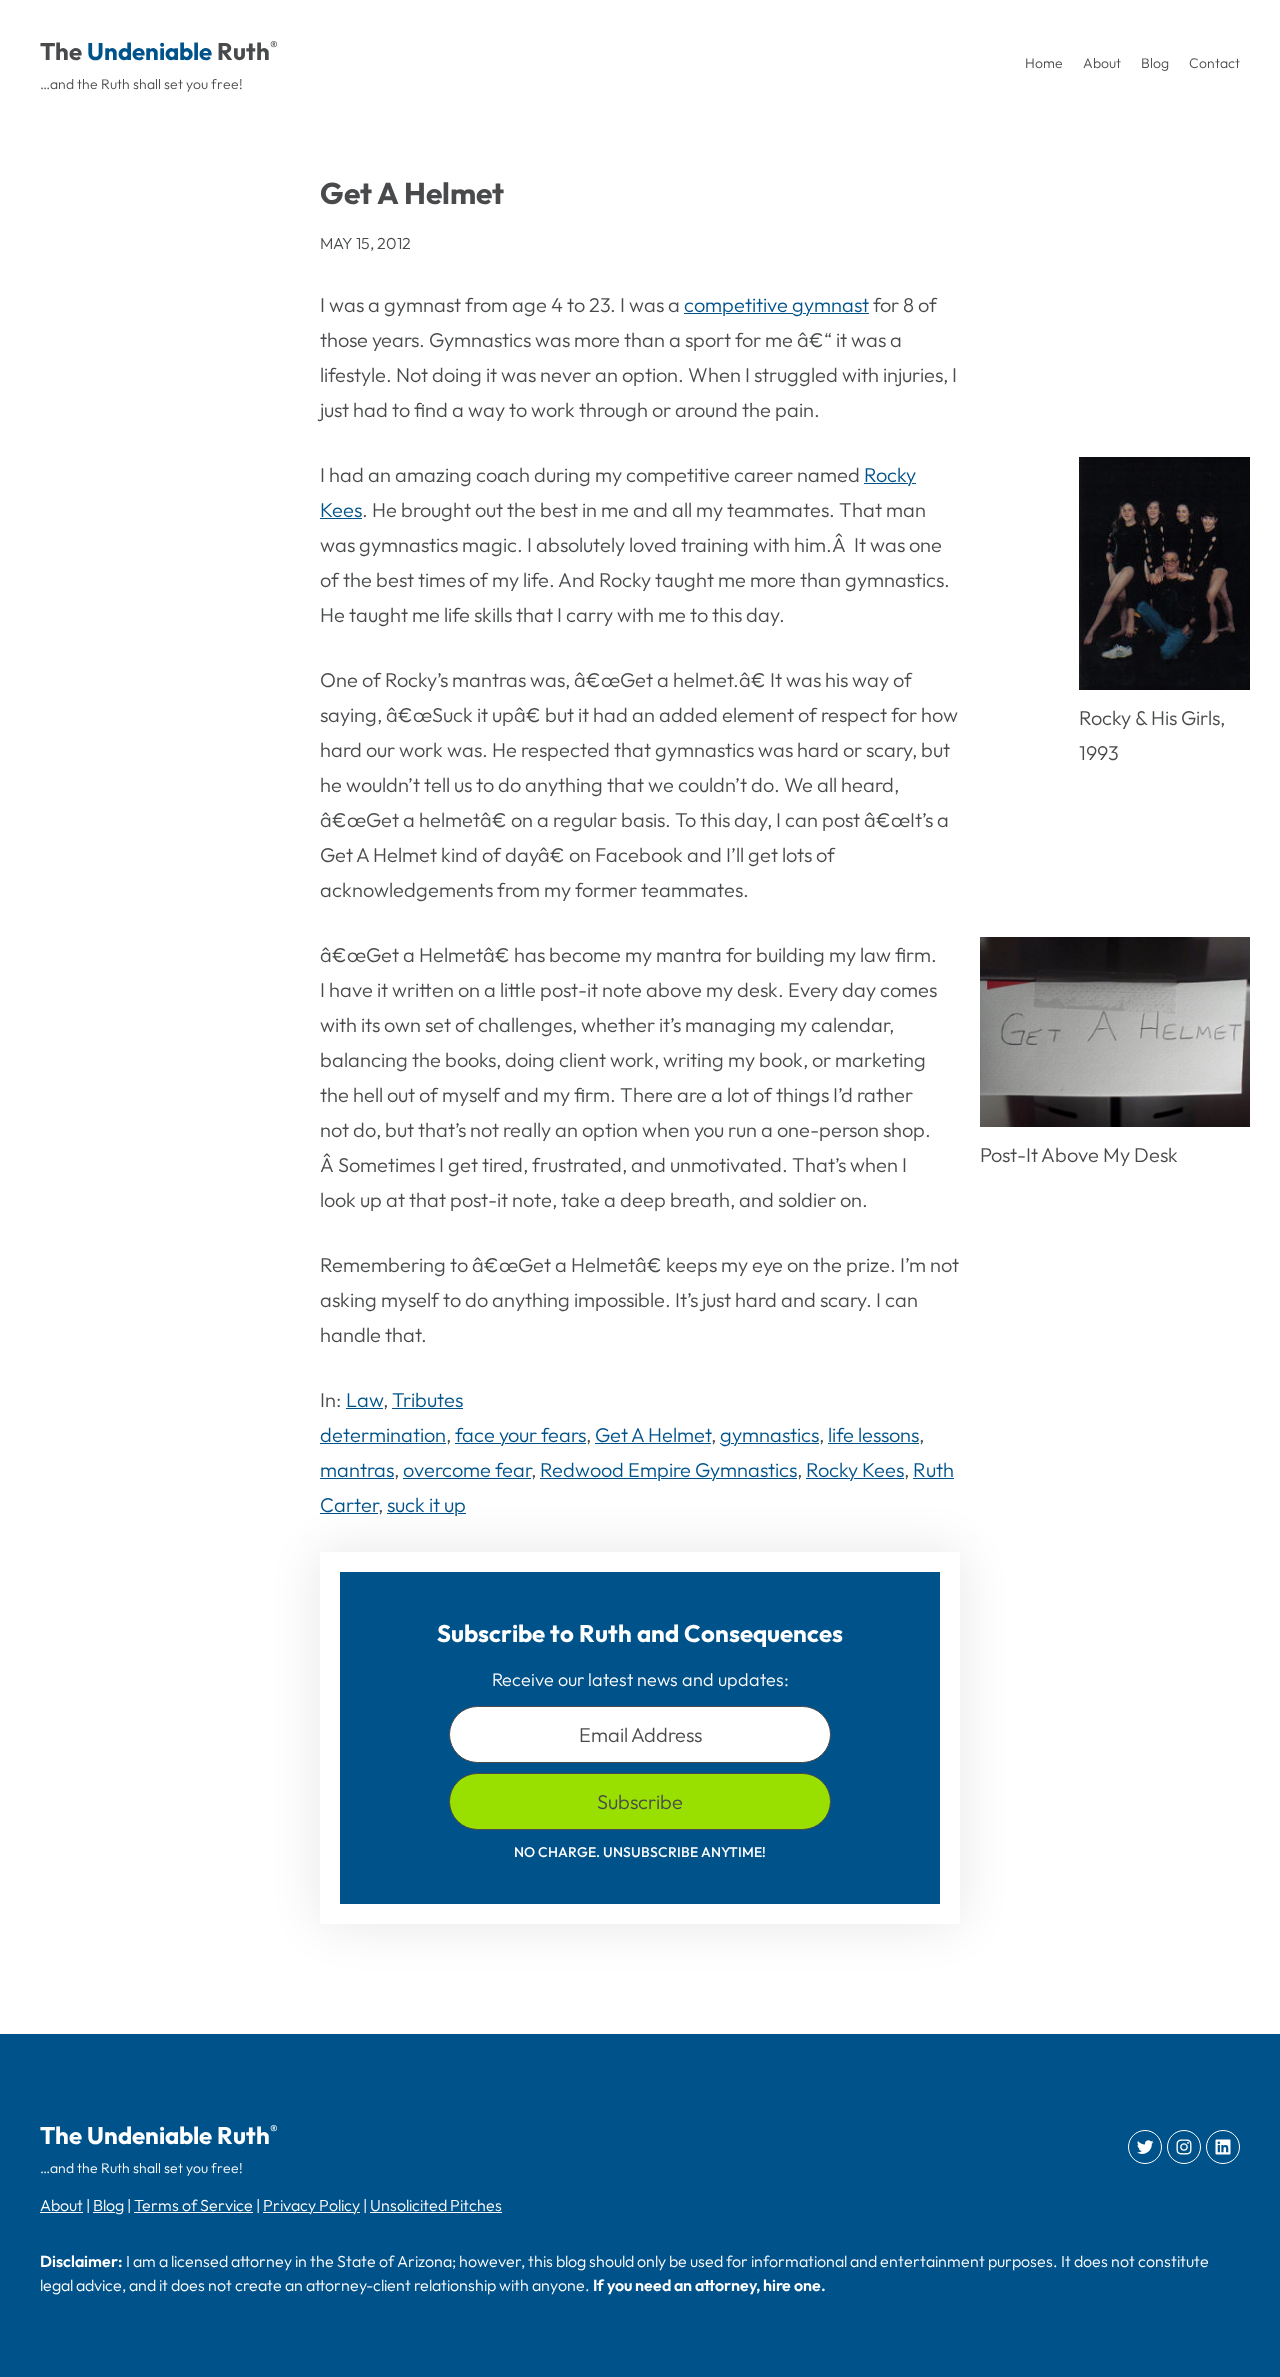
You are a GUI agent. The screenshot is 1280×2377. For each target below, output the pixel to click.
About (61, 2205)
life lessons (873, 1434)
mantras (357, 1469)
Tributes (427, 1399)
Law (364, 1399)
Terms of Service (193, 2205)
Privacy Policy (311, 2205)
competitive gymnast (776, 304)
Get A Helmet (653, 1434)
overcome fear (467, 1469)
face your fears (520, 1434)
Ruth (243, 51)
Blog (108, 2205)
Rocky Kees (855, 1469)
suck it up (426, 1504)
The (61, 51)
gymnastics (769, 1434)
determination (383, 1434)
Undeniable (149, 51)
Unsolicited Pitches (436, 2205)
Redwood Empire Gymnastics (668, 1469)
